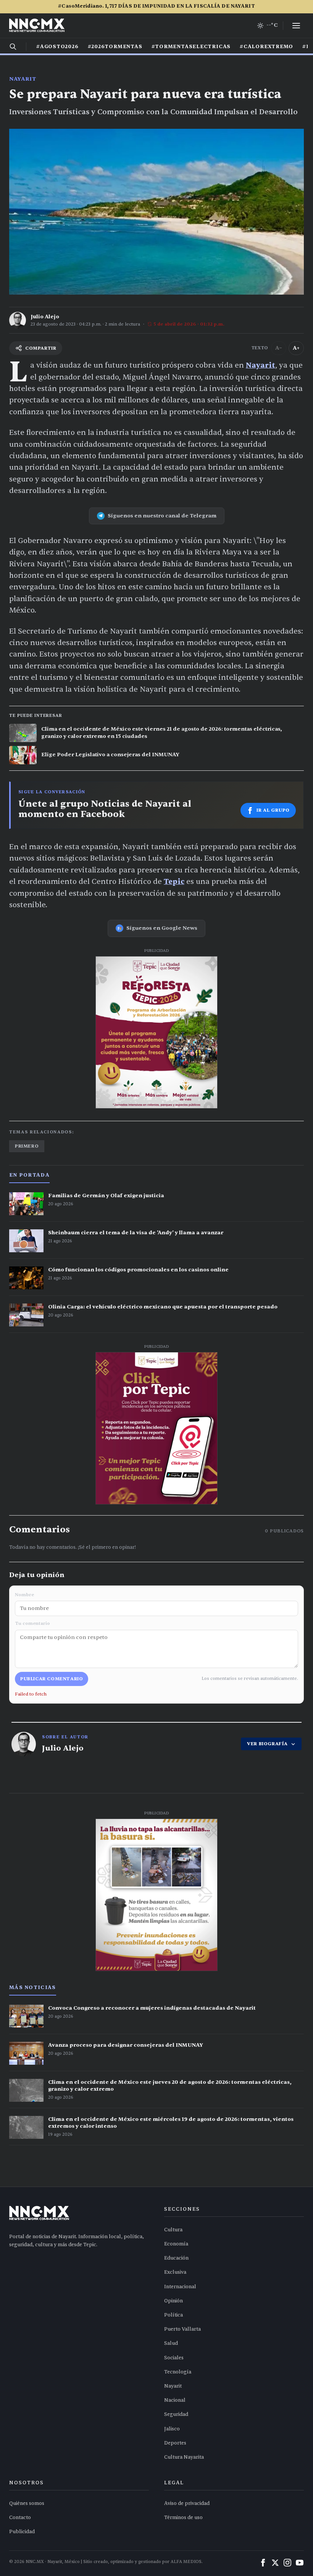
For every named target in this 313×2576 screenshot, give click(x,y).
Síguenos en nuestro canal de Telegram (162, 516)
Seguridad (176, 2414)
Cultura (173, 2230)
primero (27, 1146)
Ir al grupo (273, 810)
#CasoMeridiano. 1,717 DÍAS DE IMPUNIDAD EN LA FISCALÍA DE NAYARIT (156, 6)
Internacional (180, 2287)
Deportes (175, 2443)
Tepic (174, 882)
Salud (171, 2343)
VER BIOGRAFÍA (267, 1744)
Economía (176, 2244)
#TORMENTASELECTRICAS (191, 47)
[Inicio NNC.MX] (37, 26)
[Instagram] (287, 2563)
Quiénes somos (27, 2503)
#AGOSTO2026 (57, 47)
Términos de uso (183, 2518)
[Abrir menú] (296, 26)
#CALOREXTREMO (266, 47)
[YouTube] (300, 2563)
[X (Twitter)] (275, 2563)
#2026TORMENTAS (115, 47)
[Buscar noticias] (13, 47)
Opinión (173, 2301)
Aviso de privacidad (187, 2503)
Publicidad (22, 2532)
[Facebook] (263, 2563)
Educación (176, 2258)
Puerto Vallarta (182, 2329)
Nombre (24, 1595)
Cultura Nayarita (184, 2457)
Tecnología (178, 2372)
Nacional (175, 2400)
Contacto (20, 2518)
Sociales (174, 2358)
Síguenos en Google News (162, 928)
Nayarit (23, 79)
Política (173, 2315)
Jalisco (172, 2429)
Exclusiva (175, 2272)
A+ (296, 348)
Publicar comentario (52, 1679)
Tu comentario (32, 1623)
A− (279, 348)
